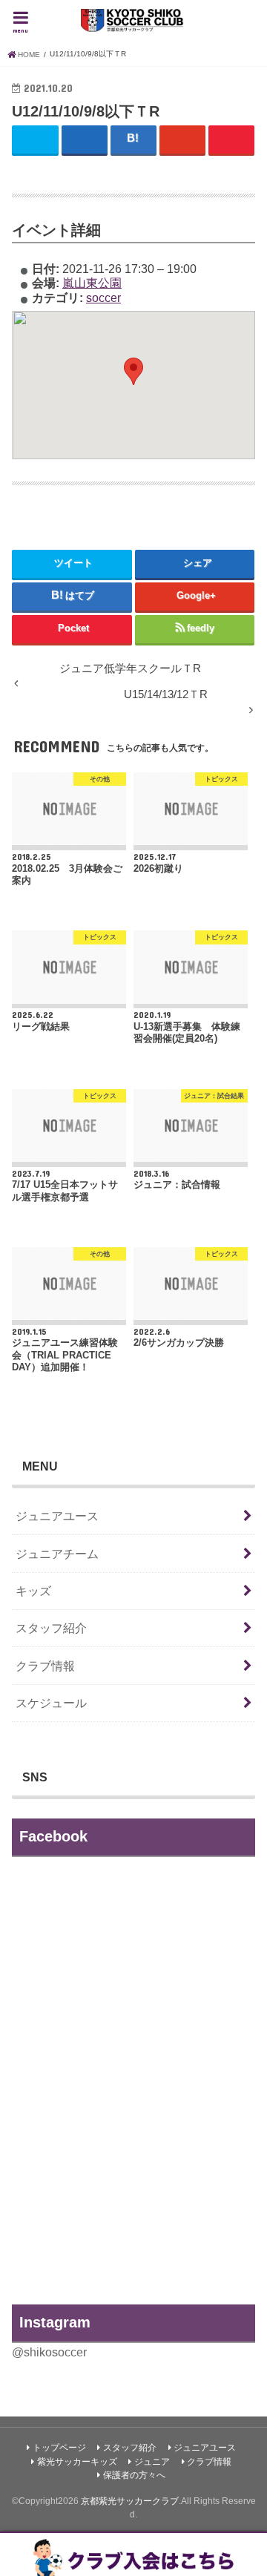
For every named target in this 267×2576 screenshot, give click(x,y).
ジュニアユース (57, 1516)
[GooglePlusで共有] (183, 139)
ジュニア (152, 2462)
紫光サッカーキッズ (77, 2462)
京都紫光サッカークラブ (130, 2501)
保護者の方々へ (134, 2475)
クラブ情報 (45, 1666)
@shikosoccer (49, 2352)
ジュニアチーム (57, 1554)
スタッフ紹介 (51, 1628)
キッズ (33, 1591)
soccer (103, 298)
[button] (133, 371)
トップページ (59, 2448)
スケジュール (51, 1703)
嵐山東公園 (92, 283)
